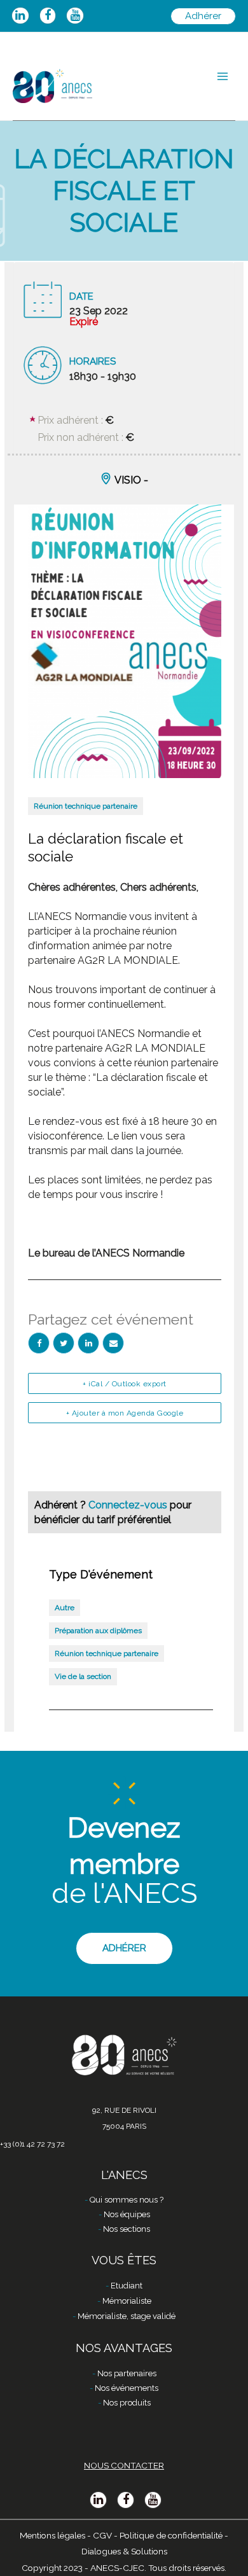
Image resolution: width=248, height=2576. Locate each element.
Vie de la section (83, 1676)
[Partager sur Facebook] (39, 1343)
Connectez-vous (129, 1505)
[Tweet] (64, 1343)
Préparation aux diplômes (98, 1631)
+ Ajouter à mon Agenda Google (125, 1413)
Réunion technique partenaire (86, 806)
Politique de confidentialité (171, 2535)
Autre (65, 1608)
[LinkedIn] (88, 1343)
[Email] (113, 1343)
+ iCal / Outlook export (125, 1384)
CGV (102, 2535)
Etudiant (127, 2286)
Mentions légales (52, 2535)
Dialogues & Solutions (124, 2551)
